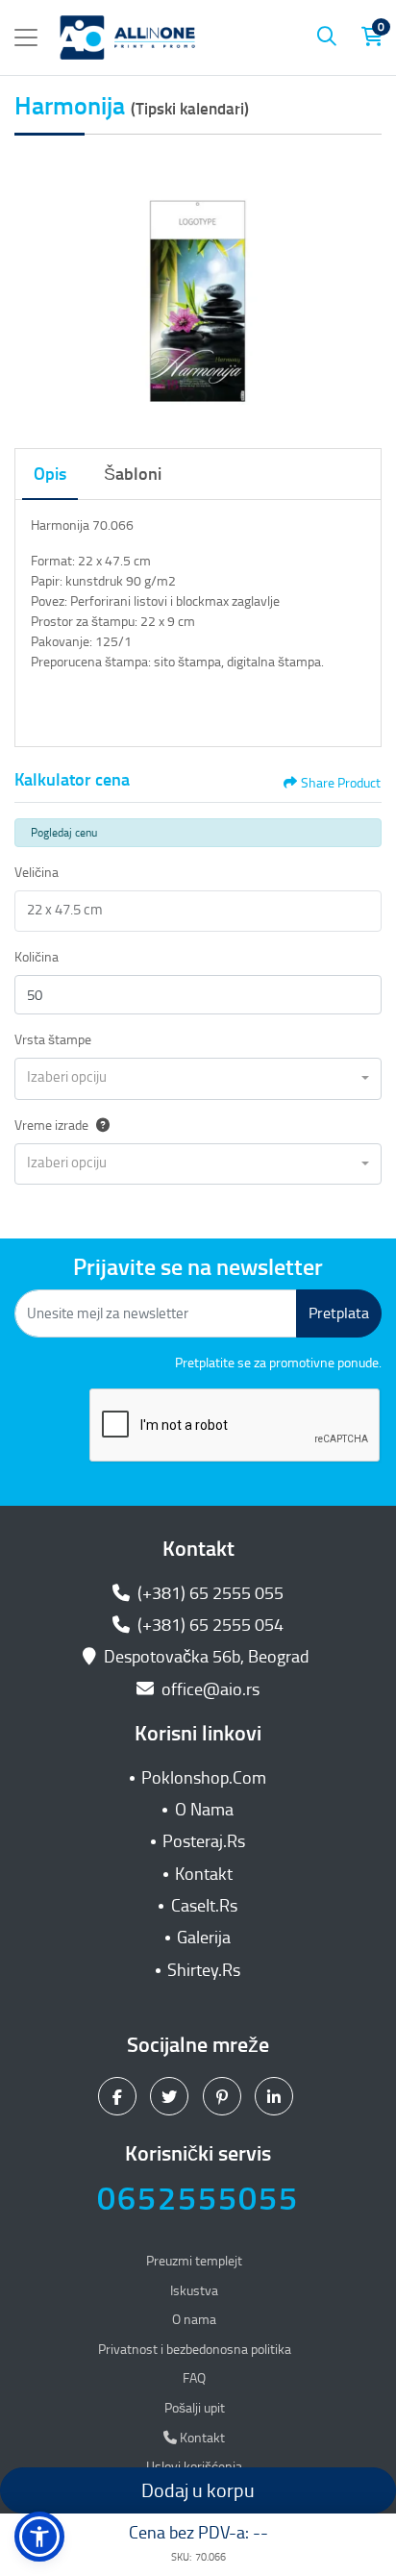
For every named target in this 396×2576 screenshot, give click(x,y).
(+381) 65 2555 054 (209, 1625)
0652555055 (198, 2199)
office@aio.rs (209, 1689)
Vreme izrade (51, 1125)
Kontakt (204, 1874)
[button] (39, 2537)
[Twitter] (172, 2095)
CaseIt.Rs (204, 1906)
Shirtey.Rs (204, 1970)
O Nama (204, 1810)
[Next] (362, 288)
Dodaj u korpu (198, 2490)
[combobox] (198, 1079)
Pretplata (339, 1313)
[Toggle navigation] (26, 38)
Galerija (204, 1938)
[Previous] (34, 288)
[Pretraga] (327, 38)
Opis (50, 474)
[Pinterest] (224, 2095)
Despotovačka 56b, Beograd (207, 1657)
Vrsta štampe (53, 1040)
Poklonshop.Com (204, 1778)
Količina (37, 957)
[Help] (99, 1125)
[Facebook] (120, 2095)
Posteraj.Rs (204, 1841)
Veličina (37, 873)
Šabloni (133, 474)
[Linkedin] (276, 2095)
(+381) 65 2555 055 (209, 1593)
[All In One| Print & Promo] (128, 38)
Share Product (341, 783)
